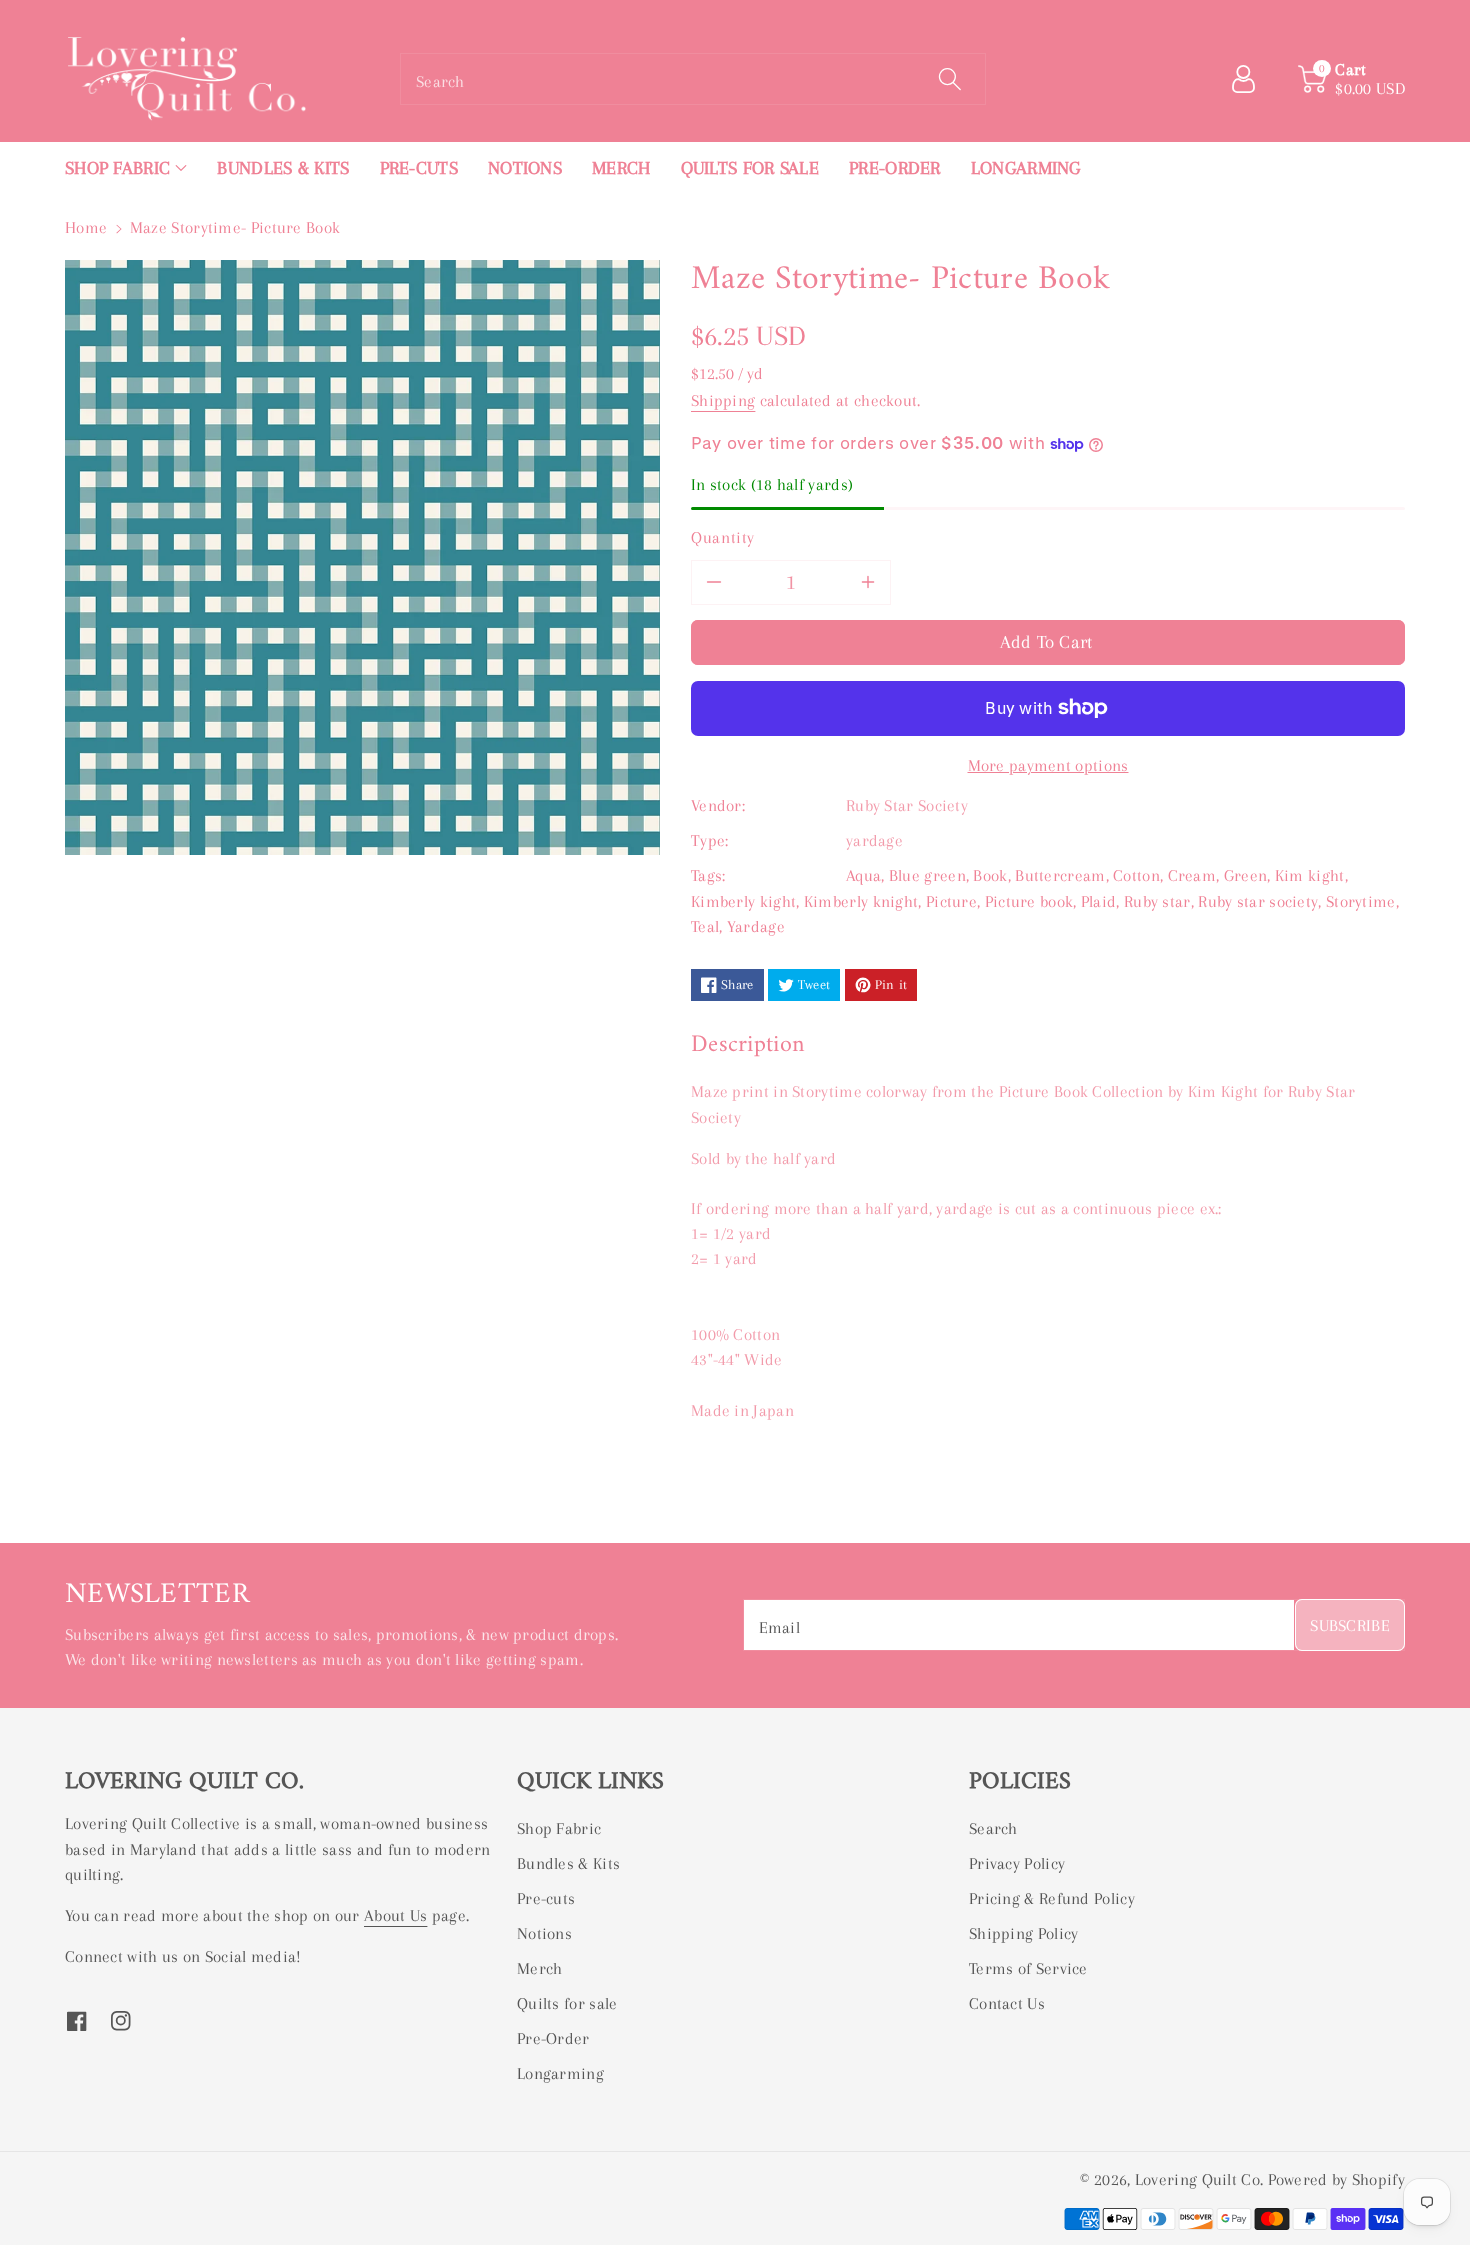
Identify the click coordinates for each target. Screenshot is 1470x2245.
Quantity (723, 537)
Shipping (723, 400)
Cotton (1136, 875)
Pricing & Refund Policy (1052, 1898)
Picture (951, 901)
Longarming (560, 2073)
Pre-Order (553, 2038)
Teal (705, 926)
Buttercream (1060, 875)
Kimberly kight (743, 901)
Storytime (1361, 901)
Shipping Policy (1024, 1933)
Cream (1192, 875)
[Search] (950, 79)
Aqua (863, 875)
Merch (540, 1968)
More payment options (1048, 765)
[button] (126, 168)
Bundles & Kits (568, 1863)
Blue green (927, 875)
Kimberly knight (861, 901)
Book (990, 875)
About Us (395, 1915)
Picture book (1029, 901)
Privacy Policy (1017, 1863)
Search (993, 1828)
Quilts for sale (567, 2003)
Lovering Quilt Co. (1199, 2179)
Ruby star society (1258, 901)
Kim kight (1310, 875)
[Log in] (1251, 79)
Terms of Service (1028, 1968)
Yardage (756, 926)
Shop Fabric (559, 1828)
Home (86, 227)
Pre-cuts (546, 1898)
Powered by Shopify (1336, 2179)
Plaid (1099, 901)
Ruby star (1157, 901)
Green (1246, 875)
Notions (544, 1933)
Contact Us (1007, 2003)
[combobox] (693, 79)
